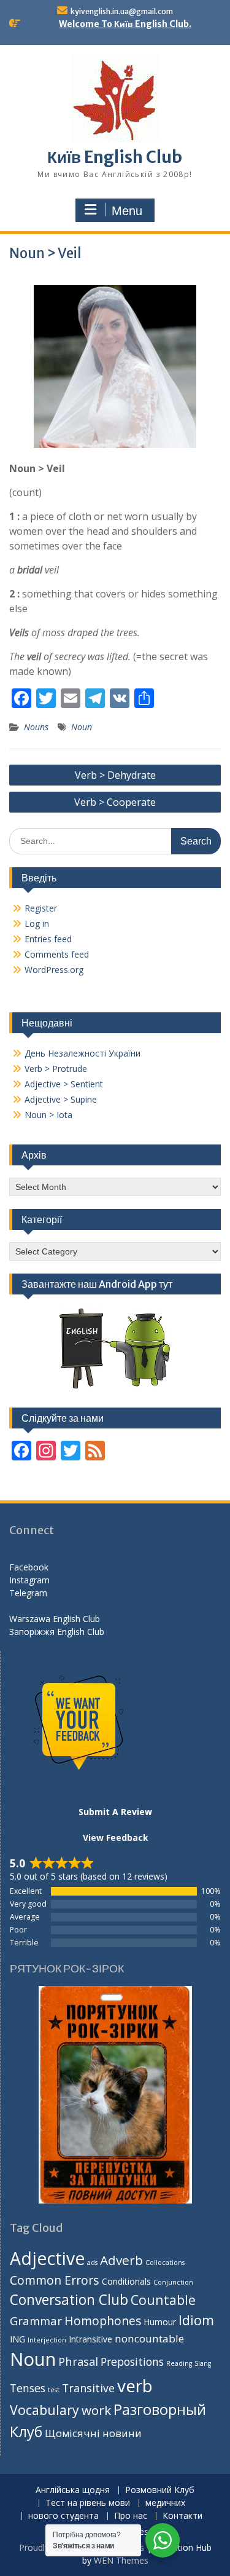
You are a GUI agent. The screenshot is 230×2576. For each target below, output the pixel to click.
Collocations (165, 2263)
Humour (160, 2322)
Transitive (88, 2388)
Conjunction (173, 2282)
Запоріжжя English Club (57, 1632)
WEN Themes (121, 2560)
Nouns (36, 727)
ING (17, 2339)
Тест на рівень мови (88, 2503)
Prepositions (132, 2361)
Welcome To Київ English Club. (125, 24)
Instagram (29, 1580)
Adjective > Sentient (64, 1084)
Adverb (121, 2260)
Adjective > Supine (61, 1099)
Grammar (36, 2321)
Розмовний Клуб (160, 2490)
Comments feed (57, 954)
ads (92, 2263)
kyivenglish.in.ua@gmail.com (122, 11)
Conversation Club (69, 2300)
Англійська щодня (73, 2490)
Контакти (182, 2516)
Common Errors (55, 2280)
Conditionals (126, 2281)
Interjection (47, 2340)
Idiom (196, 2320)
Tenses (28, 2388)
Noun (82, 727)
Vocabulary (44, 2410)
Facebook (29, 1567)
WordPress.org (54, 970)
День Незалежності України (82, 1053)
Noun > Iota (48, 1115)
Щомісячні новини (93, 2433)
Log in (37, 924)
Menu (127, 211)
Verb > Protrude (56, 1069)
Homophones (103, 2321)
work (96, 2410)
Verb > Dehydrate (115, 775)
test (54, 2390)
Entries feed (48, 939)
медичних (165, 2503)
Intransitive (90, 2339)
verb (135, 2385)
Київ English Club (115, 157)
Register (41, 908)
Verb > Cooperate (115, 802)
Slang (203, 2363)
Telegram (28, 1593)
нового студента (63, 2516)
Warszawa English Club (55, 1619)
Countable (163, 2300)
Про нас (131, 2516)
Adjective (47, 2258)
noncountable (149, 2338)
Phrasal (78, 2361)
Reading (179, 2363)
